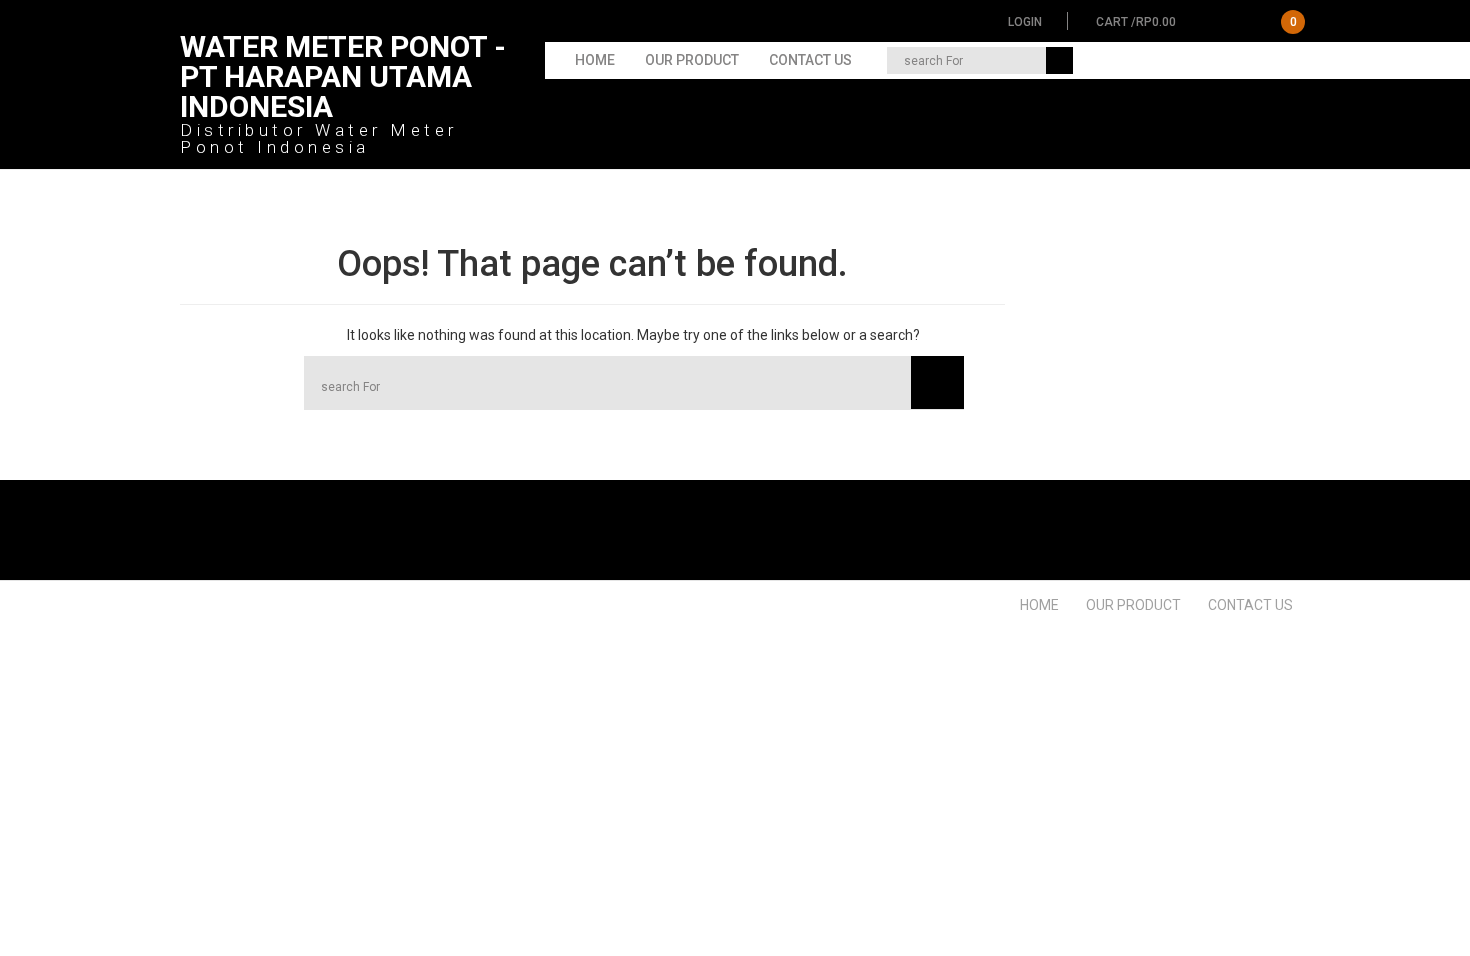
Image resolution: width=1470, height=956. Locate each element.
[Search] (1059, 60)
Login (1025, 22)
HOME (595, 60)
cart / (1196, 22)
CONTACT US (810, 60)
